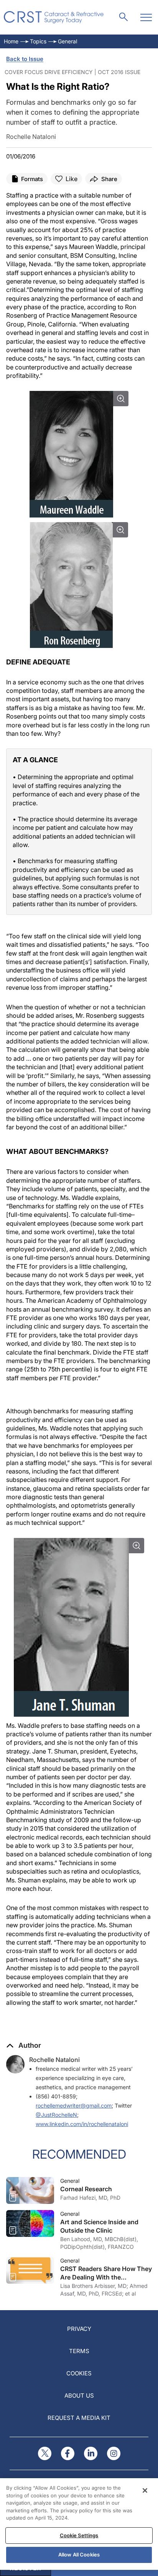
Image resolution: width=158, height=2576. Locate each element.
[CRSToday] (54, 17)
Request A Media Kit (79, 2418)
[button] (24, 2045)
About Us (79, 2396)
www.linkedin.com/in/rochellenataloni (82, 2124)
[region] (79, 2524)
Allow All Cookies (79, 2555)
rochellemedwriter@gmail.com (74, 2105)
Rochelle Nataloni (54, 2060)
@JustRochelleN (56, 2115)
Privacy (79, 2329)
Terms (79, 2351)
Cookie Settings (79, 2535)
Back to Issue (25, 59)
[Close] (145, 2490)
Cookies (79, 2373)
